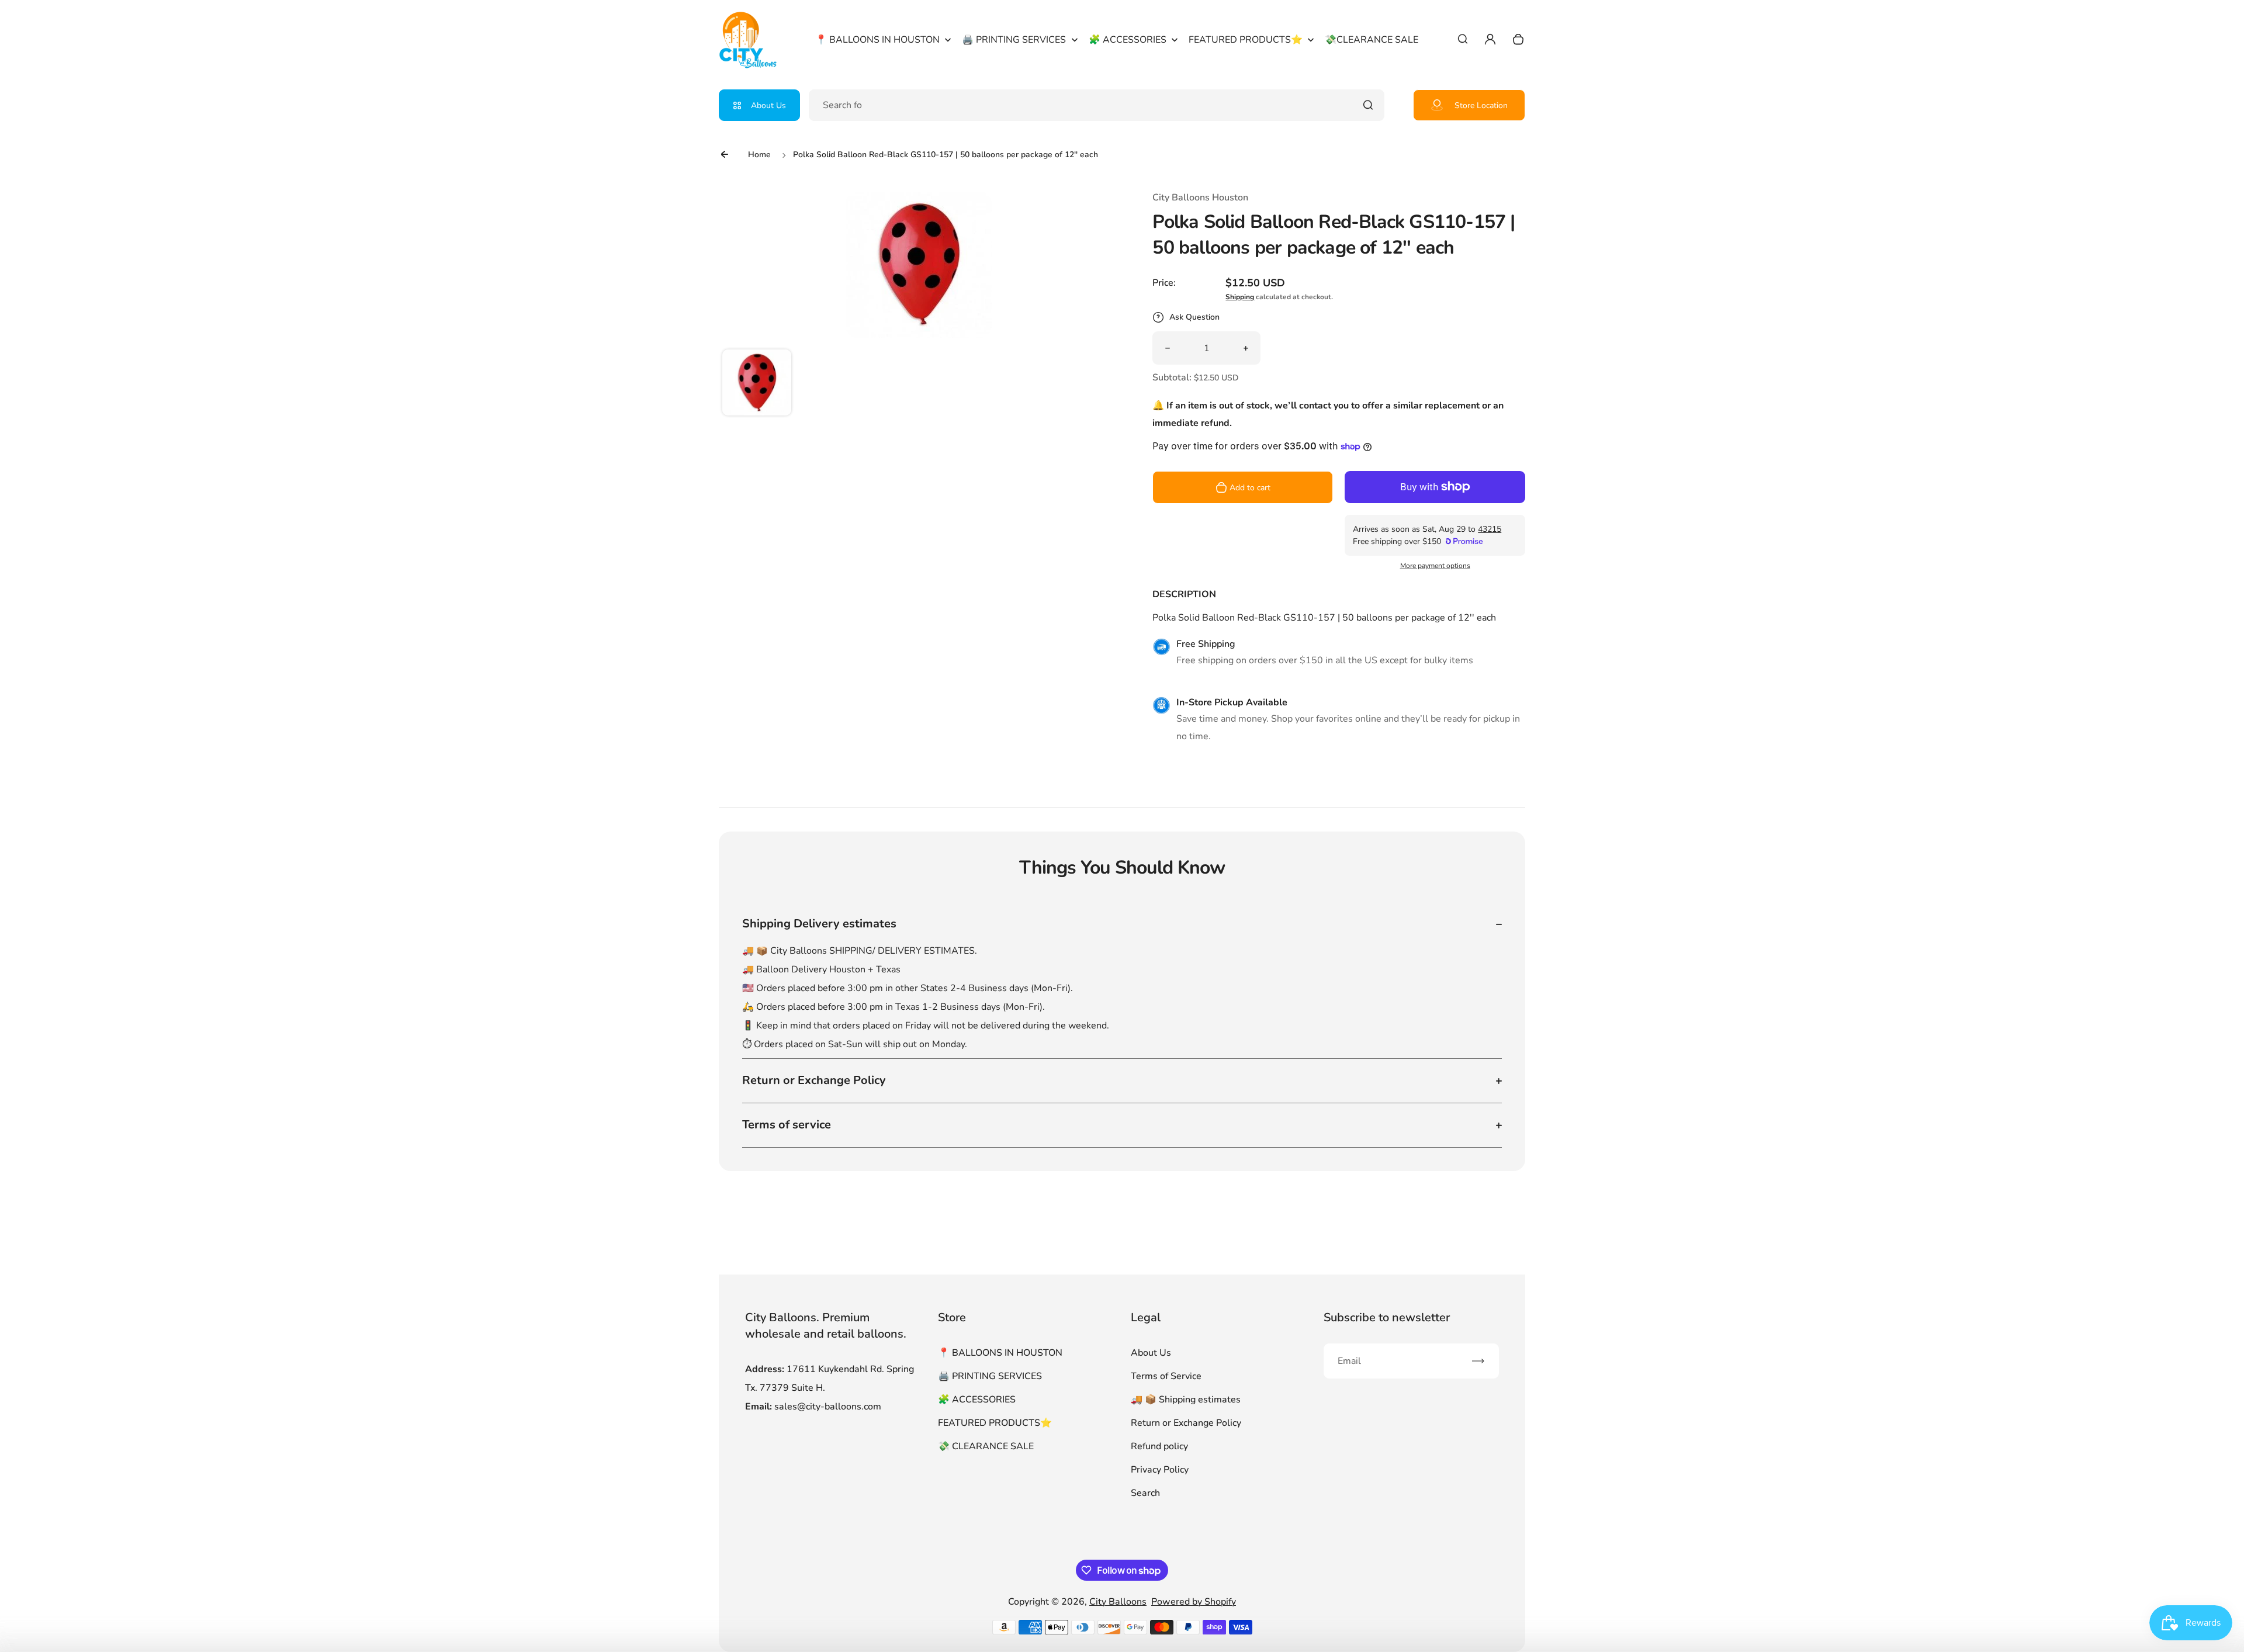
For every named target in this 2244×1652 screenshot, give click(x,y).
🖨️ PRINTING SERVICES (990, 1376)
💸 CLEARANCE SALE (986, 1446)
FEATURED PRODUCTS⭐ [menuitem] (1246, 40)
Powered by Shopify (1194, 1602)
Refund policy (1159, 1446)
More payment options (1435, 566)
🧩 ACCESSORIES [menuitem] (1128, 40)
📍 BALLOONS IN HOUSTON (1000, 1353)
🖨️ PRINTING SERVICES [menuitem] (1014, 40)
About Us (768, 105)
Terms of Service (1166, 1376)
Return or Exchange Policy (1186, 1423)
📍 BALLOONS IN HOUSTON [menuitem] (877, 40)
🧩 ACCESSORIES (977, 1400)
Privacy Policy (1160, 1470)
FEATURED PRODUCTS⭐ (995, 1423)
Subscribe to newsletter (1387, 1317)
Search (1145, 1493)
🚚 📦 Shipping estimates (1186, 1400)
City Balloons (1118, 1602)
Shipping (1240, 297)
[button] (757, 384)
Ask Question (1194, 317)
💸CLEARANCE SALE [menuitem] (1372, 40)
